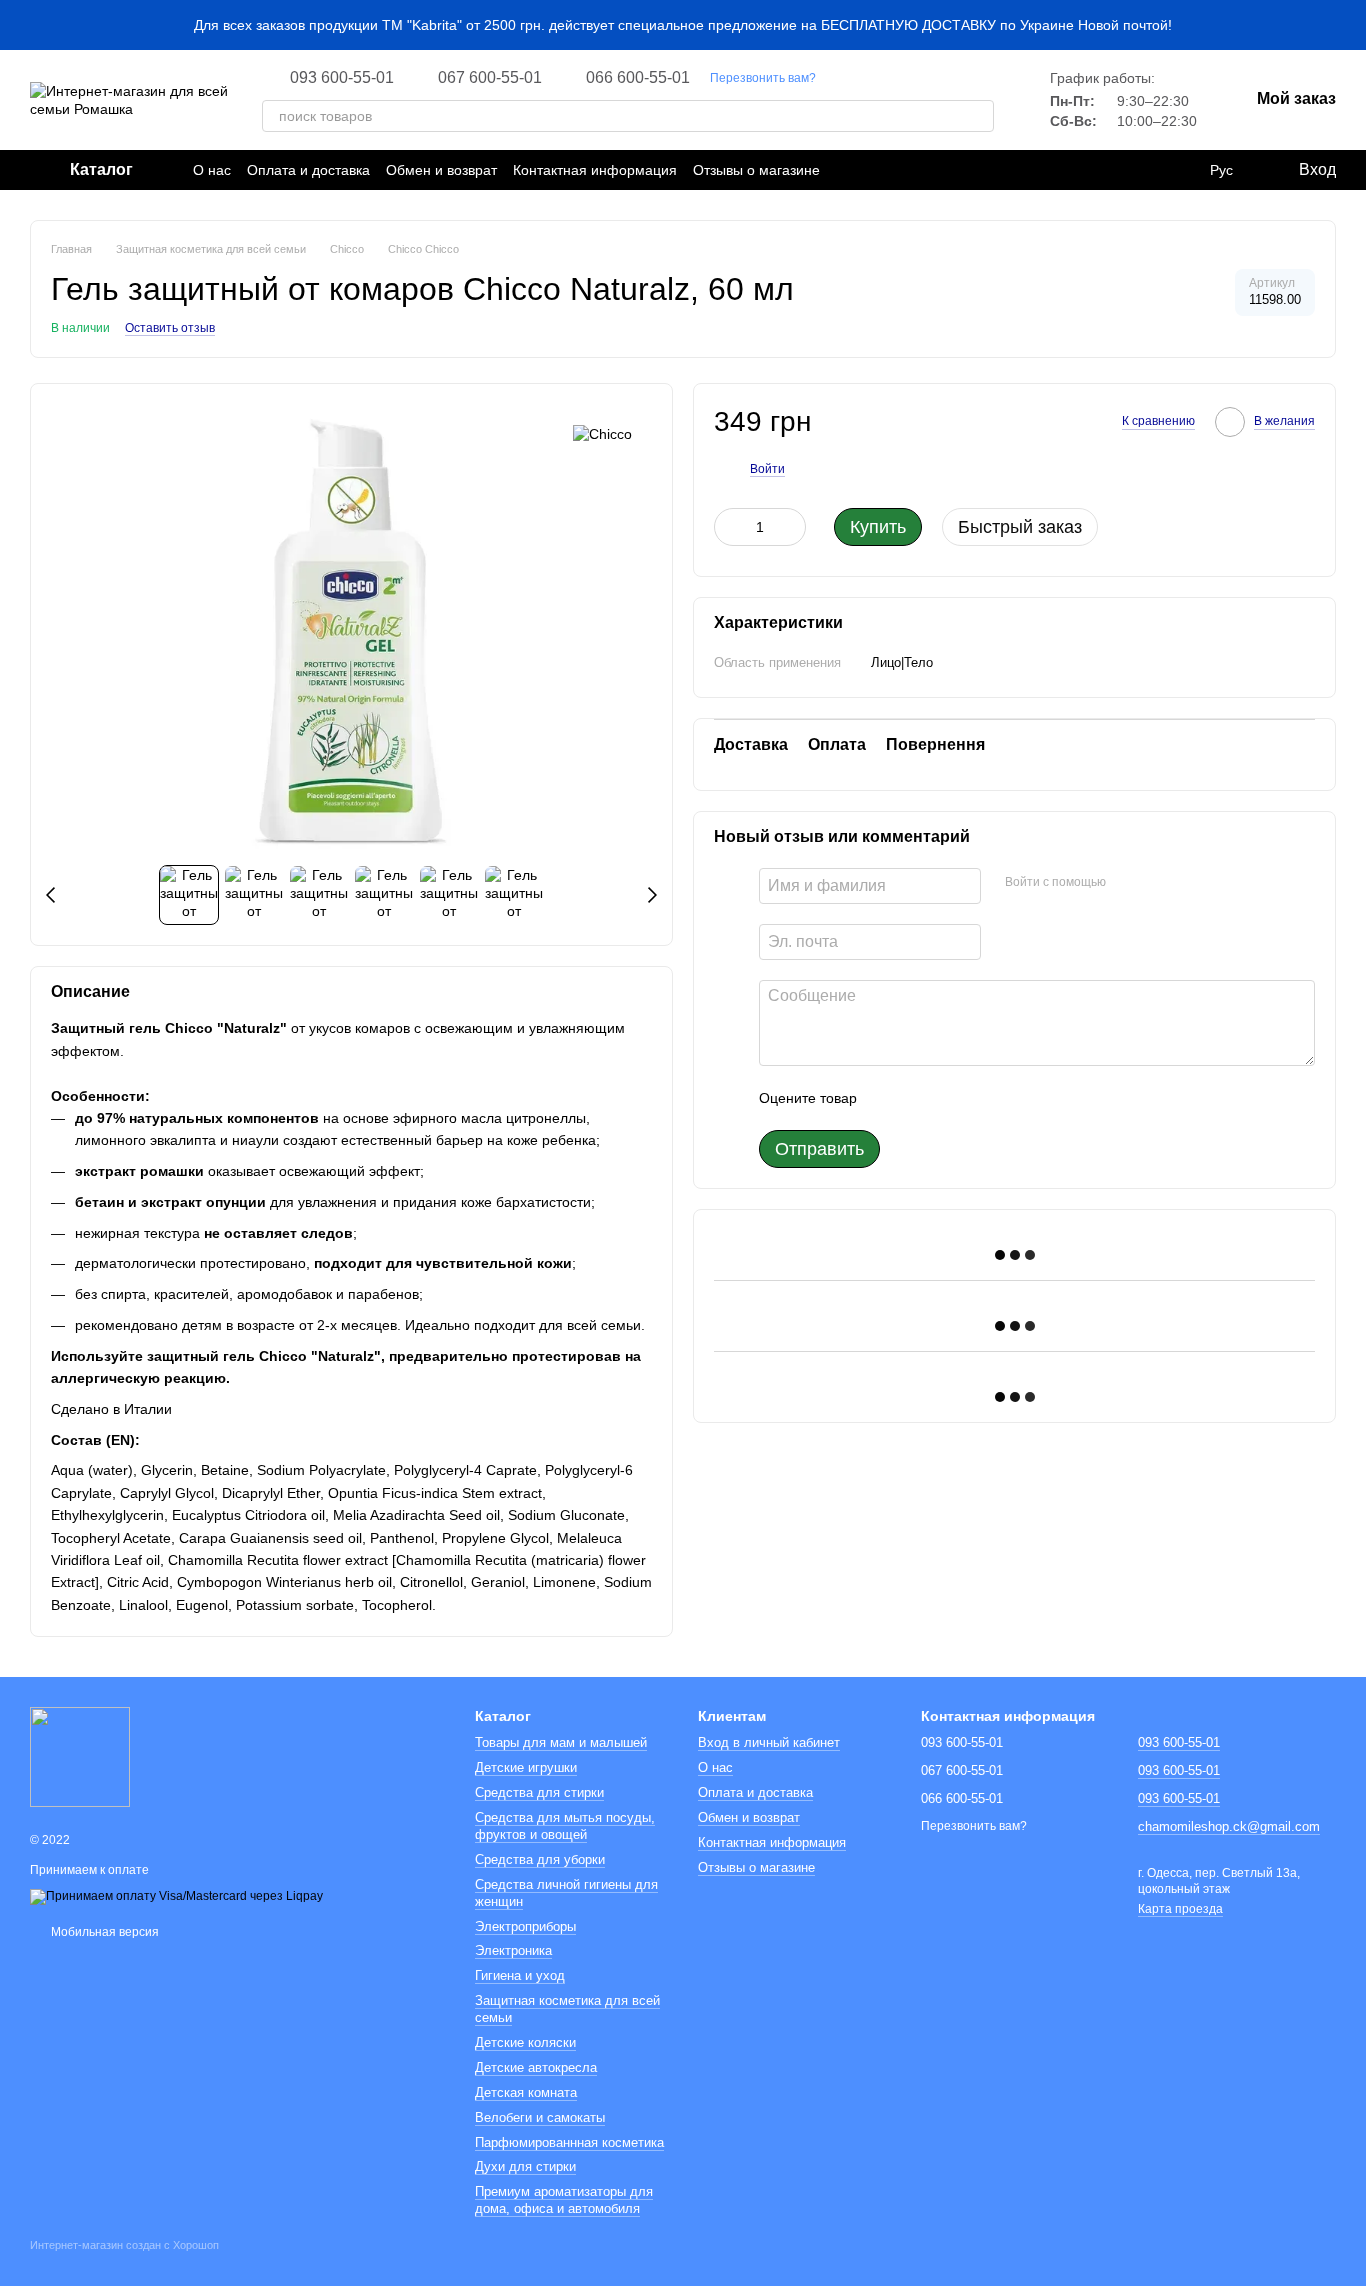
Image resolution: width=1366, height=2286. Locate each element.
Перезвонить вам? (763, 78)
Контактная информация (595, 170)
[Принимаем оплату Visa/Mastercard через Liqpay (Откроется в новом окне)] (176, 1896)
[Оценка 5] (1018, 1098)
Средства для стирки (539, 1792)
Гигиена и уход (520, 1975)
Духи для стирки (525, 2166)
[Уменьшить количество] (729, 527)
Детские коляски (525, 2042)
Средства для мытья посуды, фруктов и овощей (565, 1826)
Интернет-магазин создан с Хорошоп (124, 2245)
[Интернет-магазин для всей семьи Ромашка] (80, 1756)
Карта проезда (1180, 1909)
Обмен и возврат (441, 170)
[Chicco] (602, 433)
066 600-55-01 (638, 78)
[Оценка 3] (954, 1098)
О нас (212, 170)
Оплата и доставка (308, 170)
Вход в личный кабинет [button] (769, 1742)
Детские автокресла (536, 2067)
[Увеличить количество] (791, 527)
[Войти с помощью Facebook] (1128, 883)
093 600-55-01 (342, 78)
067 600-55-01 (490, 78)
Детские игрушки (526, 1767)
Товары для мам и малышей (561, 1742)
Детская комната (526, 2092)
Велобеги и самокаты (540, 2117)
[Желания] (1140, 170)
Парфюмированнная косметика (569, 2142)
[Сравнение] (1180, 170)
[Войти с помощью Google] (1160, 883)
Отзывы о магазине (756, 170)
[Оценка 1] (890, 1098)
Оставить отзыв (170, 328)
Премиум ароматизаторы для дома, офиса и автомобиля (564, 2200)
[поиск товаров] (978, 116)
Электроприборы (525, 1926)
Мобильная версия (103, 1932)
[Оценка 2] (922, 1098)
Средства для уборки (540, 1859)
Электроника (513, 1950)
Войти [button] (767, 468)
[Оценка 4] (986, 1098)
